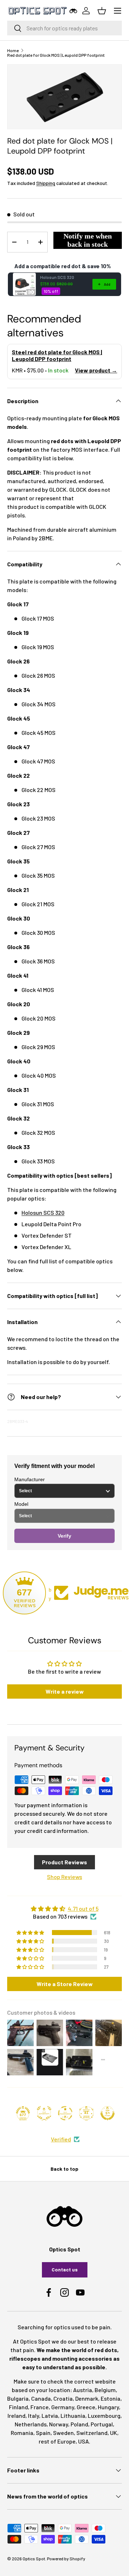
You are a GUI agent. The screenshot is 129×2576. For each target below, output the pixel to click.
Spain (43, 2433)
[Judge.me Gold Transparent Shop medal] (65, 2113)
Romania (22, 2433)
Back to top (64, 2169)
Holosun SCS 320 (57, 277)
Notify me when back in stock (88, 240)
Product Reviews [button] (64, 1862)
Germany (63, 2407)
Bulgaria (18, 2398)
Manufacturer (30, 1479)
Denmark (87, 2398)
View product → (96, 370)
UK (114, 2433)
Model (21, 1504)
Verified (61, 2139)
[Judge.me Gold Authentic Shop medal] (44, 2113)
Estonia (111, 2398)
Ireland (16, 2415)
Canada (41, 2398)
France (40, 2407)
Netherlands (31, 2424)
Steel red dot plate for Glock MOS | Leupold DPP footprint (57, 355)
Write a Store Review (65, 1984)
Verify (64, 1536)
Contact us (65, 2269)
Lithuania (73, 2415)
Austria (83, 2390)
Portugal (102, 2424)
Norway (59, 2424)
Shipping (46, 183)
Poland (79, 2424)
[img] (64, 1909)
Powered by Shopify (66, 2559)
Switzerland (92, 2433)
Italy (34, 2415)
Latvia (50, 2415)
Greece (86, 2407)
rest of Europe (57, 2441)
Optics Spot (34, 2559)
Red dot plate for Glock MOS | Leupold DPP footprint (56, 55)
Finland (18, 2407)
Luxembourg (104, 2415)
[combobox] (64, 28)
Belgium (105, 2390)
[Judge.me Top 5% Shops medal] (107, 2113)
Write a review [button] (65, 1691)
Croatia (63, 2398)
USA (83, 2441)
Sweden (63, 2433)
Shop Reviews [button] (64, 1877)
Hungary (108, 2407)
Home (13, 50)
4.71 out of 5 (83, 1908)
